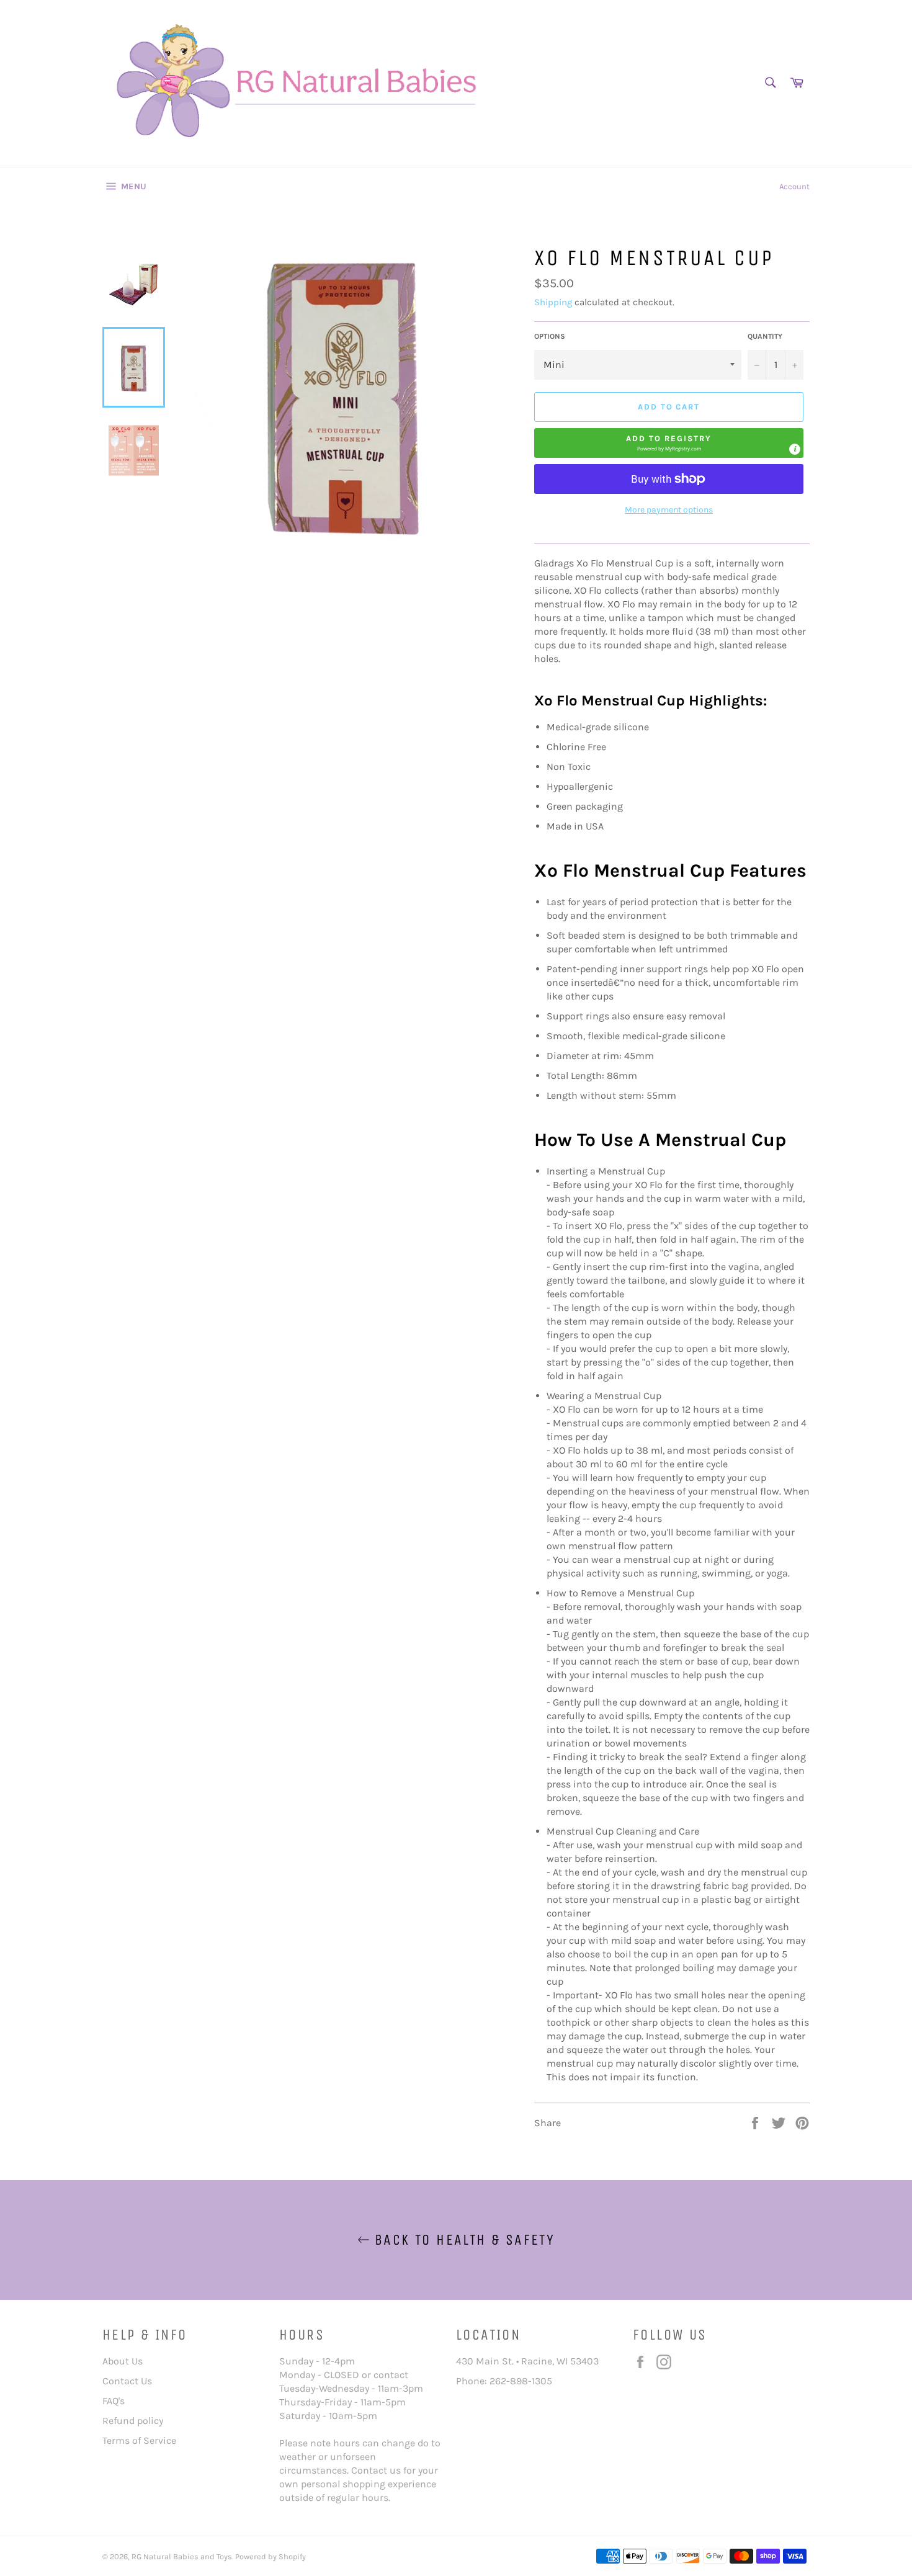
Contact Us (127, 2381)
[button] (669, 443)
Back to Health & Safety (463, 2240)
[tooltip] (795, 449)
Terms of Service (139, 2440)
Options (550, 336)
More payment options (669, 510)
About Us (123, 2361)
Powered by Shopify (270, 2556)
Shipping (553, 302)
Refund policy (133, 2421)
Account (794, 186)
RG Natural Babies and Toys (182, 2556)
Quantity (765, 336)
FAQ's (114, 2401)
